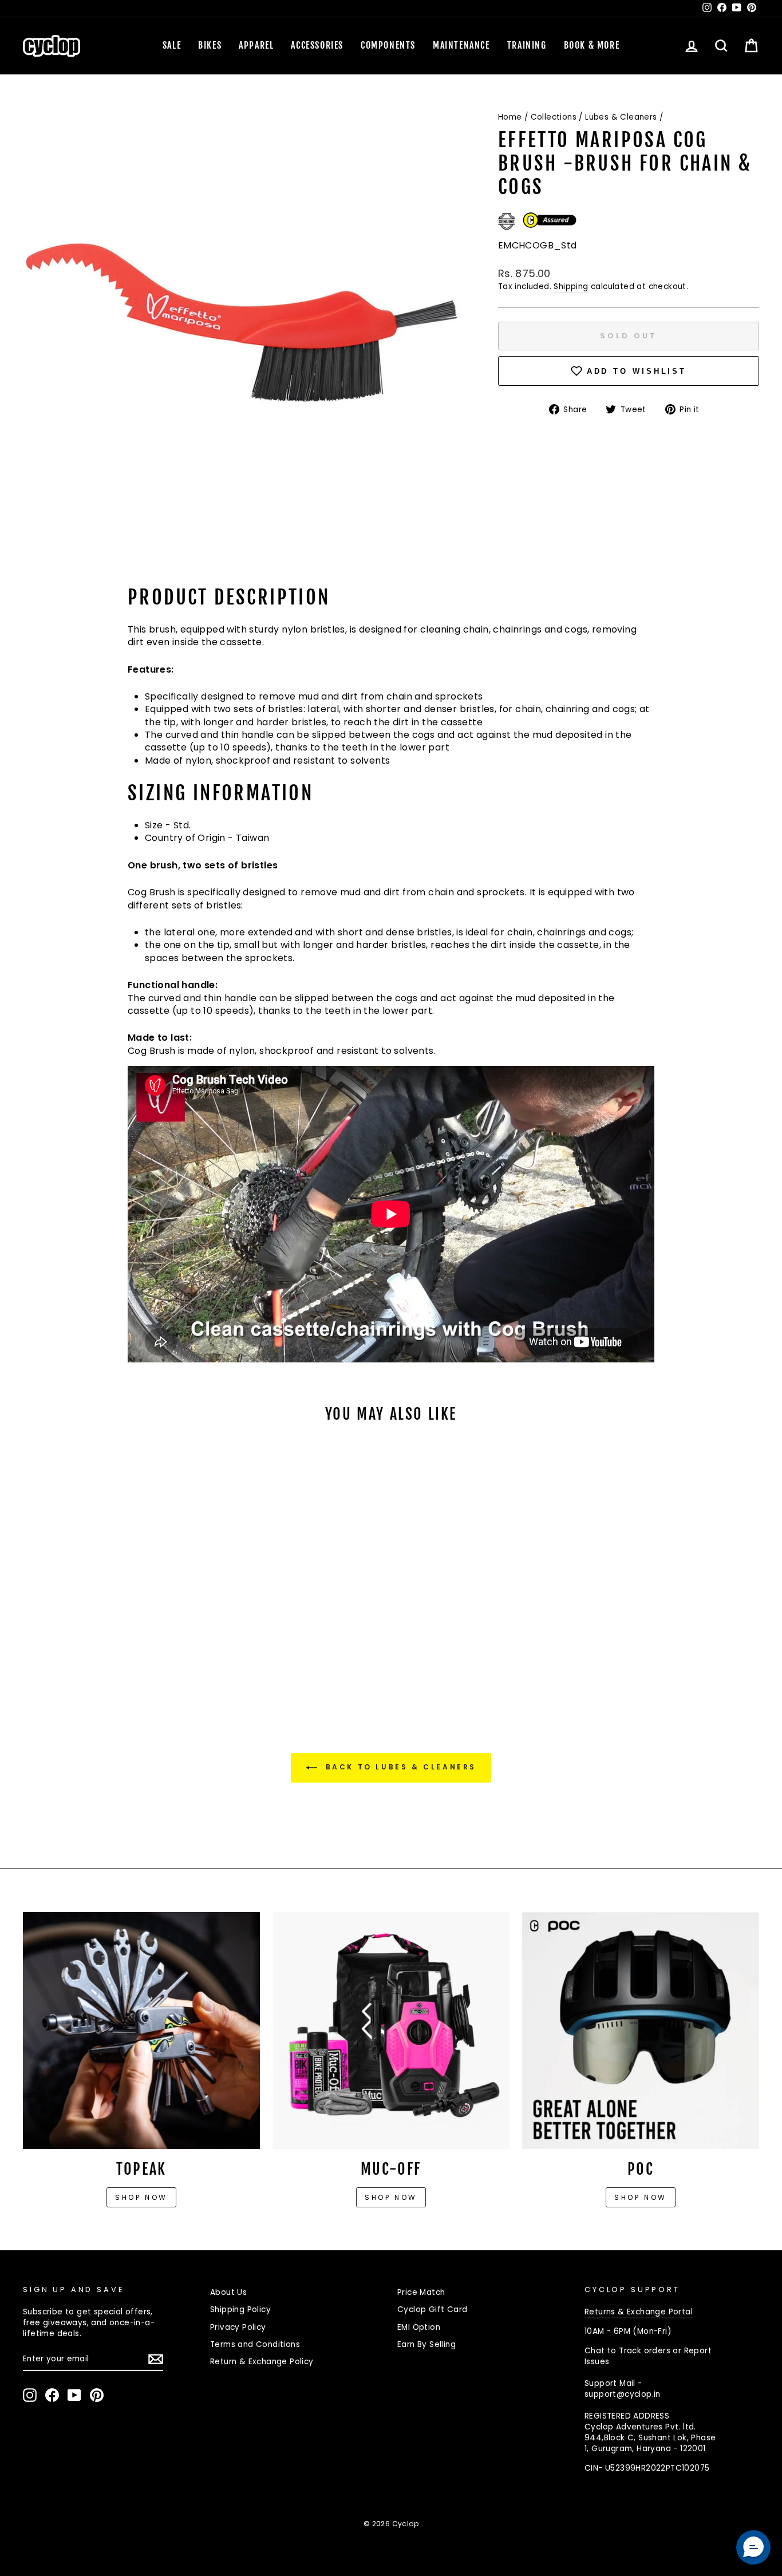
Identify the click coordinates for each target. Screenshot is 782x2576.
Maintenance (461, 45)
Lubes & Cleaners (621, 117)
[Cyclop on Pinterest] (97, 2395)
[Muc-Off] (391, 2030)
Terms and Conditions (255, 2344)
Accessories (317, 45)
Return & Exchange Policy (262, 2362)
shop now (641, 2197)
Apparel (256, 45)
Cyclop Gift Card (432, 2310)
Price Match (421, 2292)
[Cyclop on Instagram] (30, 2395)
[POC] (641, 2030)
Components (388, 45)
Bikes (210, 45)
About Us (228, 2292)
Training (527, 45)
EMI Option (419, 2327)
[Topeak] (141, 2030)
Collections (554, 117)
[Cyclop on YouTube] (74, 2395)
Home (510, 117)
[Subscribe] (156, 2359)
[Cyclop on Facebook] (52, 2395)
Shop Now (391, 2197)
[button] (753, 2547)
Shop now (141, 2197)
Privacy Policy (238, 2327)
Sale (172, 45)
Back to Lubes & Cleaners (399, 1767)
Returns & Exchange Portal (639, 2312)
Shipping (571, 287)
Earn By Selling (426, 2344)
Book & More (592, 45)
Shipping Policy (240, 2310)
